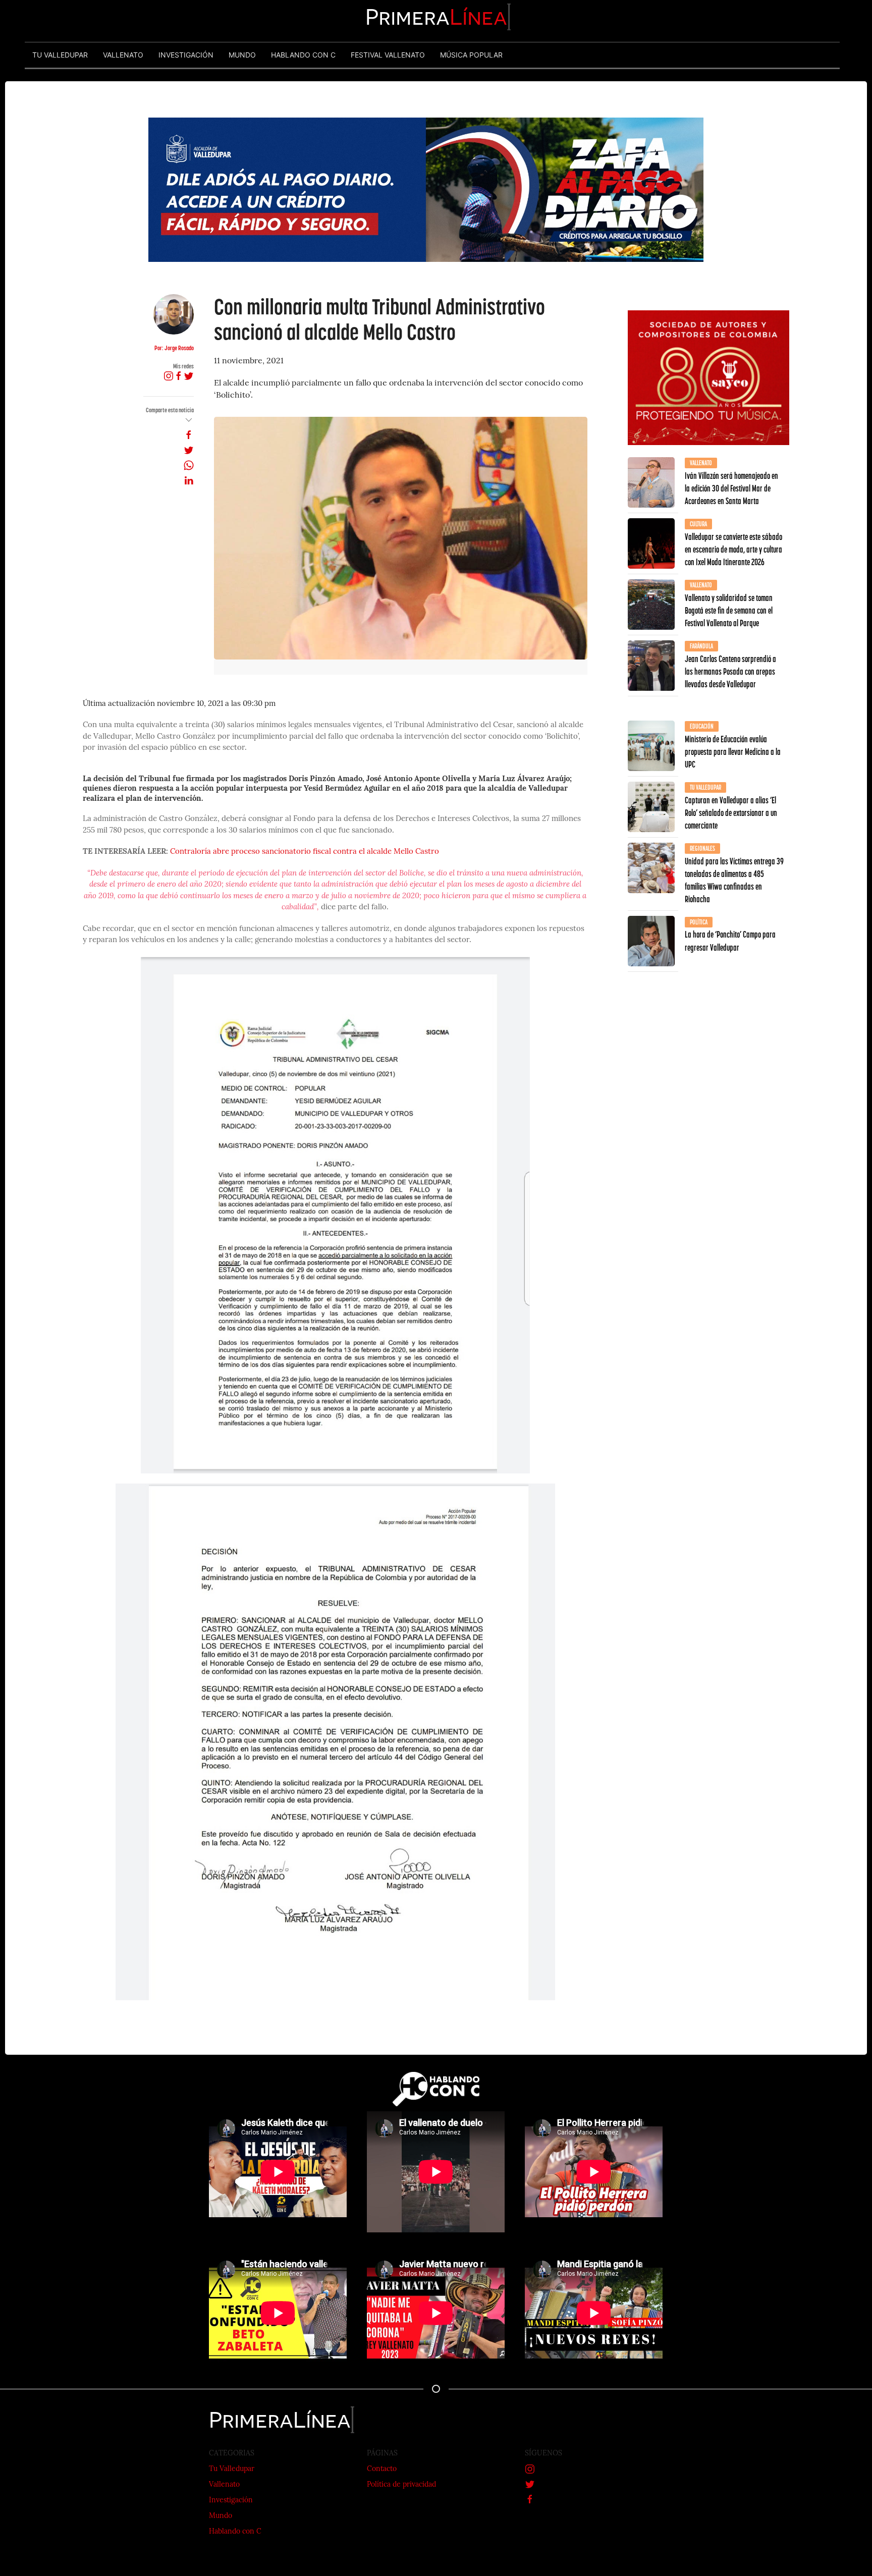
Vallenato (224, 2485)
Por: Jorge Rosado (174, 348)
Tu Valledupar (232, 2469)
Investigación (231, 2501)
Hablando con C (235, 2532)
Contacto (382, 2469)
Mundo (221, 2516)
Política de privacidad (401, 2485)
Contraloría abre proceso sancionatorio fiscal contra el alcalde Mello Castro (305, 852)
